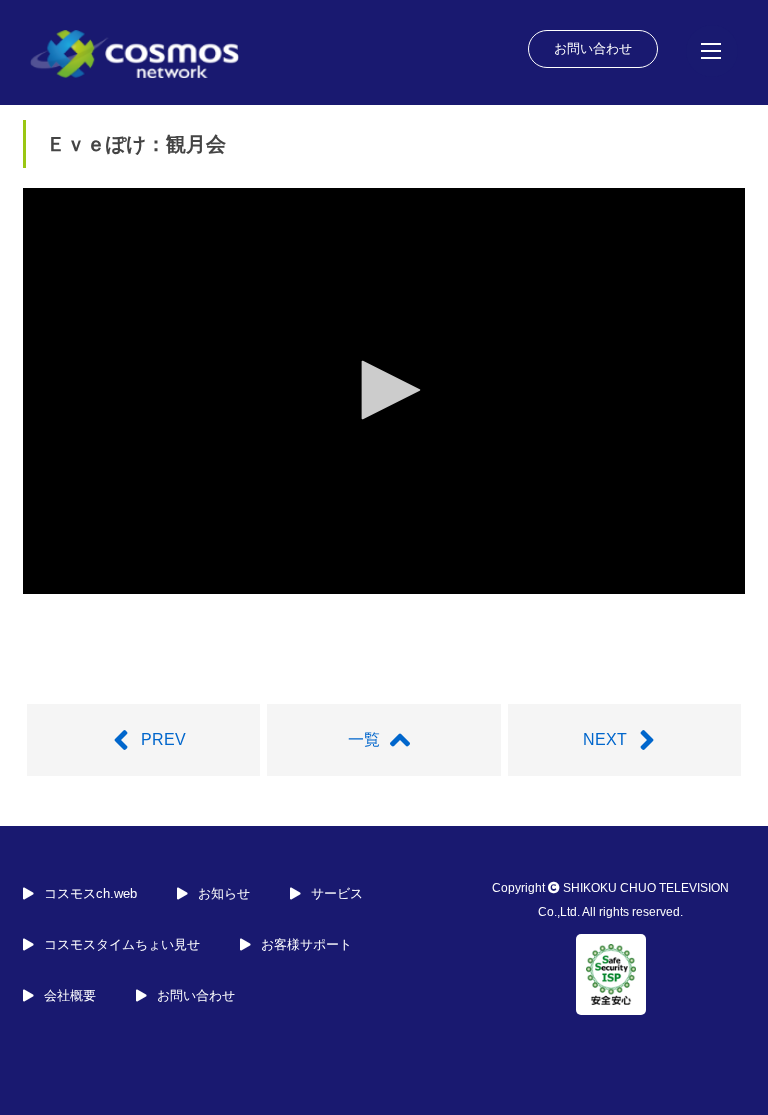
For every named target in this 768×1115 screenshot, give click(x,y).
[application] (384, 391)
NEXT (605, 739)
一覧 (364, 739)
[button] (384, 390)
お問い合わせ (593, 48)
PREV (163, 739)
